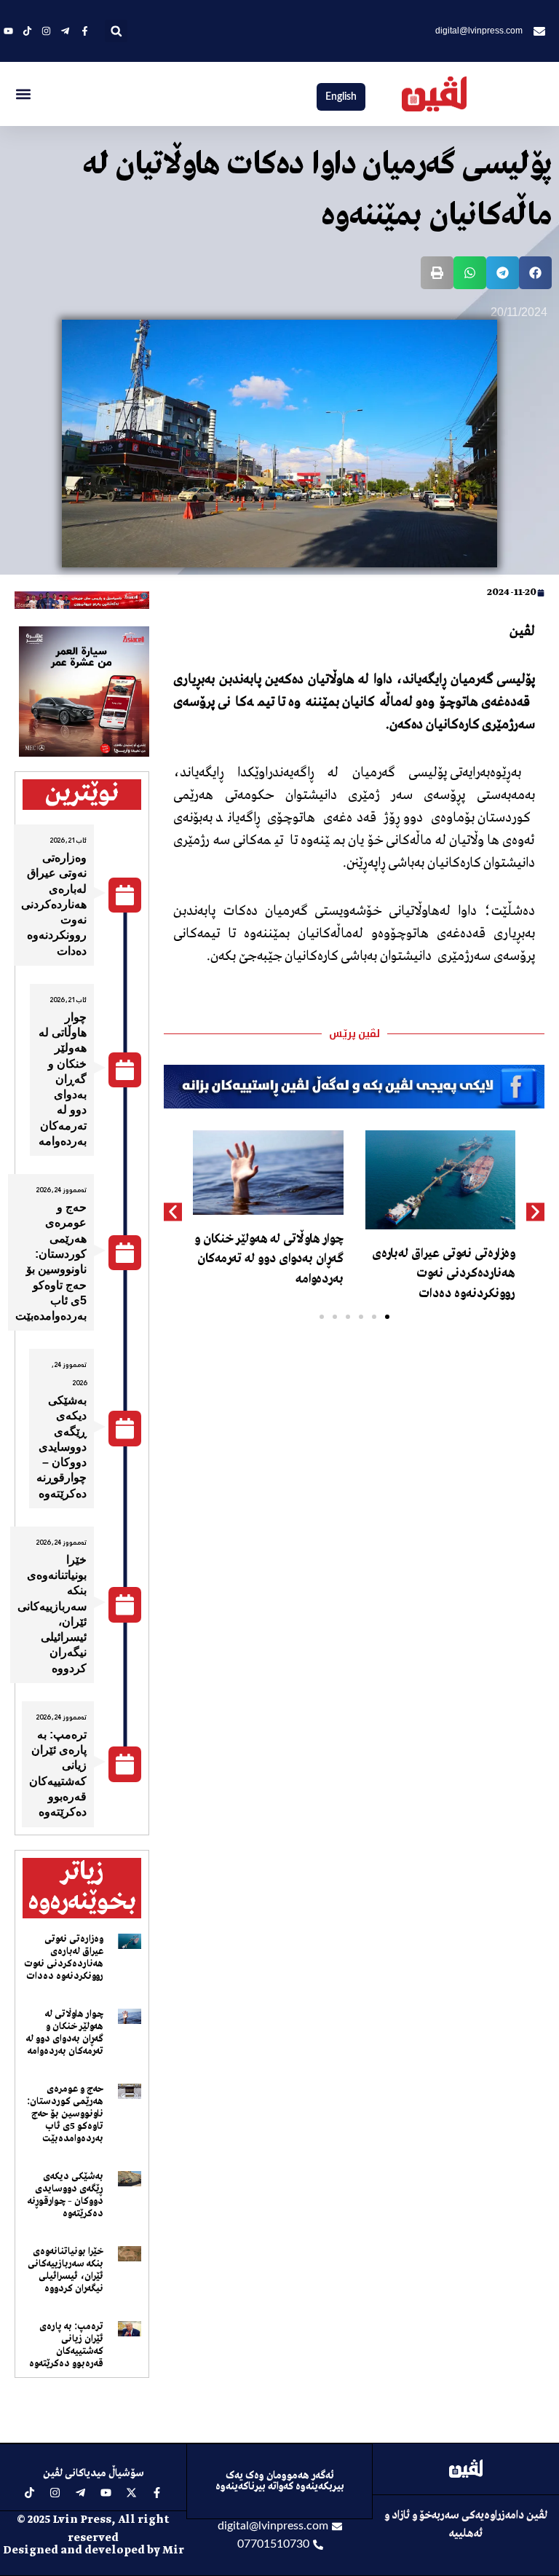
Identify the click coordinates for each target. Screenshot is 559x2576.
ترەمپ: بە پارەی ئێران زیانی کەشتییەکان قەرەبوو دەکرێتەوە (66, 2345)
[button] (116, 31)
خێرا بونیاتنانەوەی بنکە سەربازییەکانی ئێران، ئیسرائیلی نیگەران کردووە (66, 2270)
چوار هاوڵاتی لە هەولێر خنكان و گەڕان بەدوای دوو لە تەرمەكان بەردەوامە (269, 1259)
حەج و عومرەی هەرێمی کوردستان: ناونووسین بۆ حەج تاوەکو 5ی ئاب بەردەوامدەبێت (65, 2114)
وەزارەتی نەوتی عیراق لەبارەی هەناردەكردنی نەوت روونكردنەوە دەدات (444, 1273)
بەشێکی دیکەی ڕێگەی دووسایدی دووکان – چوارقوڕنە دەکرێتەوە (62, 1447)
